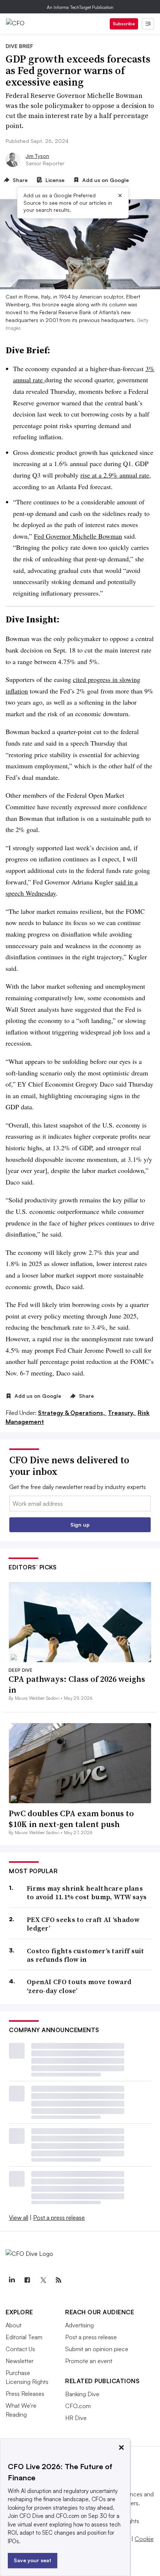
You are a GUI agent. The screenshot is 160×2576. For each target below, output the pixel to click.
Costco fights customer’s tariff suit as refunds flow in (86, 1955)
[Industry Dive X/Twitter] (43, 2280)
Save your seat (33, 2560)
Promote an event (89, 2361)
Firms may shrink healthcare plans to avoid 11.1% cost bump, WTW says (87, 1893)
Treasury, (122, 1413)
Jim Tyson (37, 156)
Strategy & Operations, (72, 1413)
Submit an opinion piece (97, 2349)
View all (19, 2218)
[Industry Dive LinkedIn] (12, 2280)
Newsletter (20, 2361)
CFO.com (78, 2406)
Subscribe (124, 24)
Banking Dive (82, 2394)
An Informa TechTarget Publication (80, 7)
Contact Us (20, 2349)
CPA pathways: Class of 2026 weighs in (77, 1684)
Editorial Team (24, 2337)
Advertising (79, 2325)
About (14, 2325)
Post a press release (59, 2218)
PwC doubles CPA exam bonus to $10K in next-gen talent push (71, 1819)
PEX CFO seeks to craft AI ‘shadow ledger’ (83, 1924)
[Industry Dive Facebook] (27, 2280)
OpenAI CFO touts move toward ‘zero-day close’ (79, 1986)
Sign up (80, 1525)
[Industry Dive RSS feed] (58, 2280)
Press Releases (25, 2394)
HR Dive (76, 2418)
